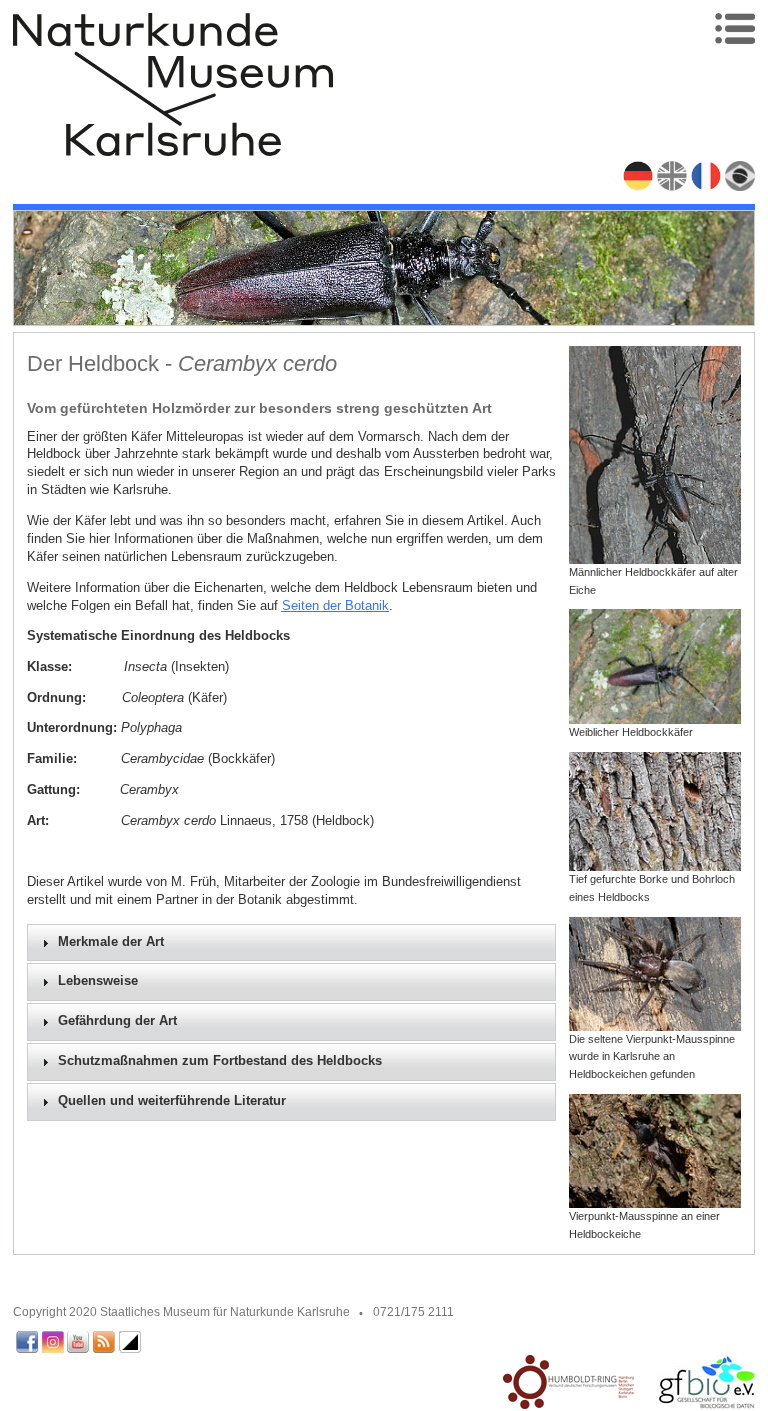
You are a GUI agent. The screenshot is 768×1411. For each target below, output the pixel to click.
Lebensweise (98, 981)
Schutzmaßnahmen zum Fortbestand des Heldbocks (220, 1061)
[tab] (292, 943)
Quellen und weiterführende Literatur (172, 1101)
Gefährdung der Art (117, 1021)
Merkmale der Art (111, 942)
